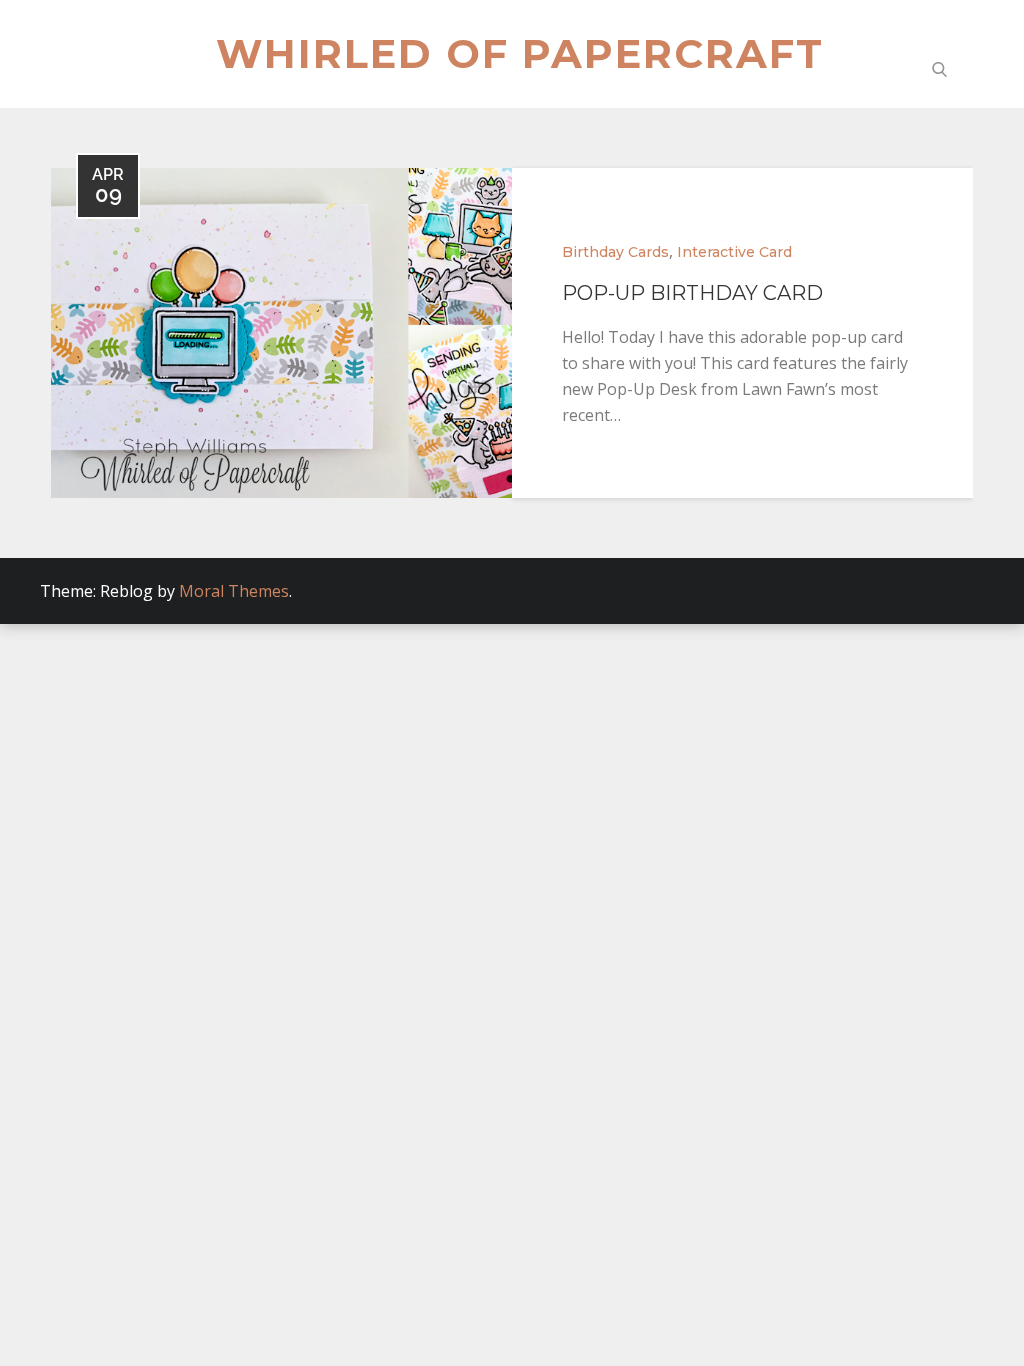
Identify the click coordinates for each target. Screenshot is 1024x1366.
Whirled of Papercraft (520, 53)
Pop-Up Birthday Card (692, 293)
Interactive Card (734, 252)
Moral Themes (234, 591)
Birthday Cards (615, 252)
